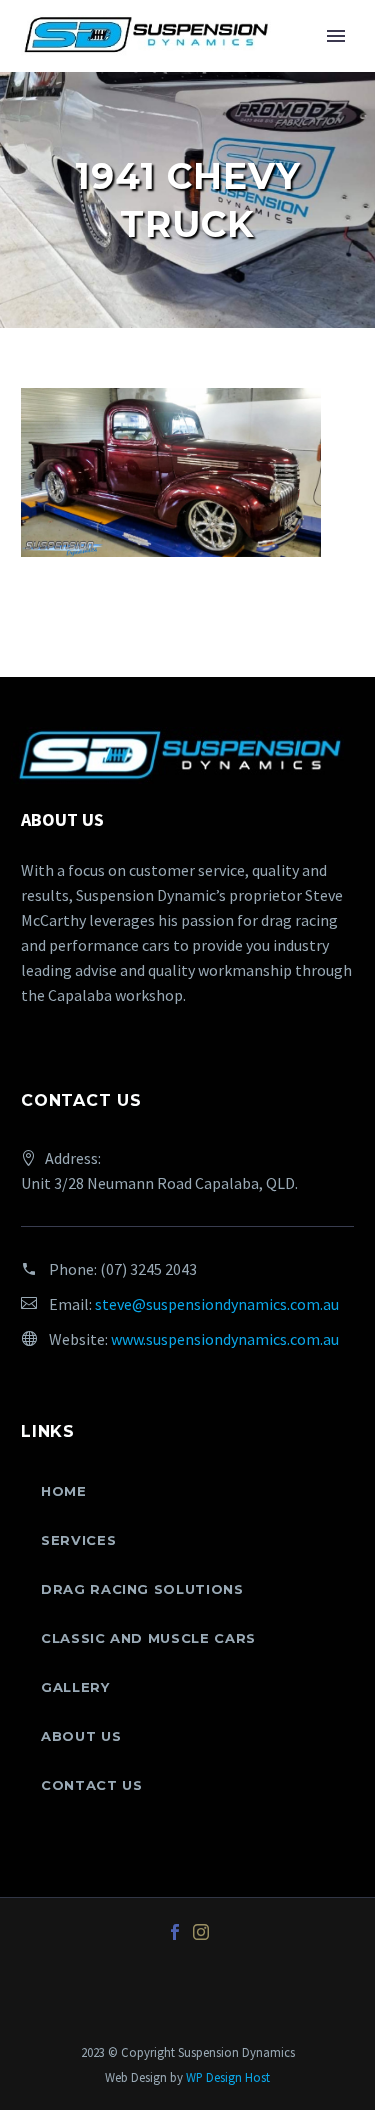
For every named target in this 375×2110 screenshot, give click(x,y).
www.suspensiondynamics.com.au (225, 1339)
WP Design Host (228, 2077)
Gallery (75, 1687)
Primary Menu (336, 36)
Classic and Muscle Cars (148, 1638)
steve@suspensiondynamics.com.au (217, 1304)
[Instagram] (201, 1932)
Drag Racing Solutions (142, 1589)
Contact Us (92, 1785)
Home (64, 1491)
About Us (81, 1736)
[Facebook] (175, 1932)
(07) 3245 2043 (148, 1269)
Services (78, 1540)
